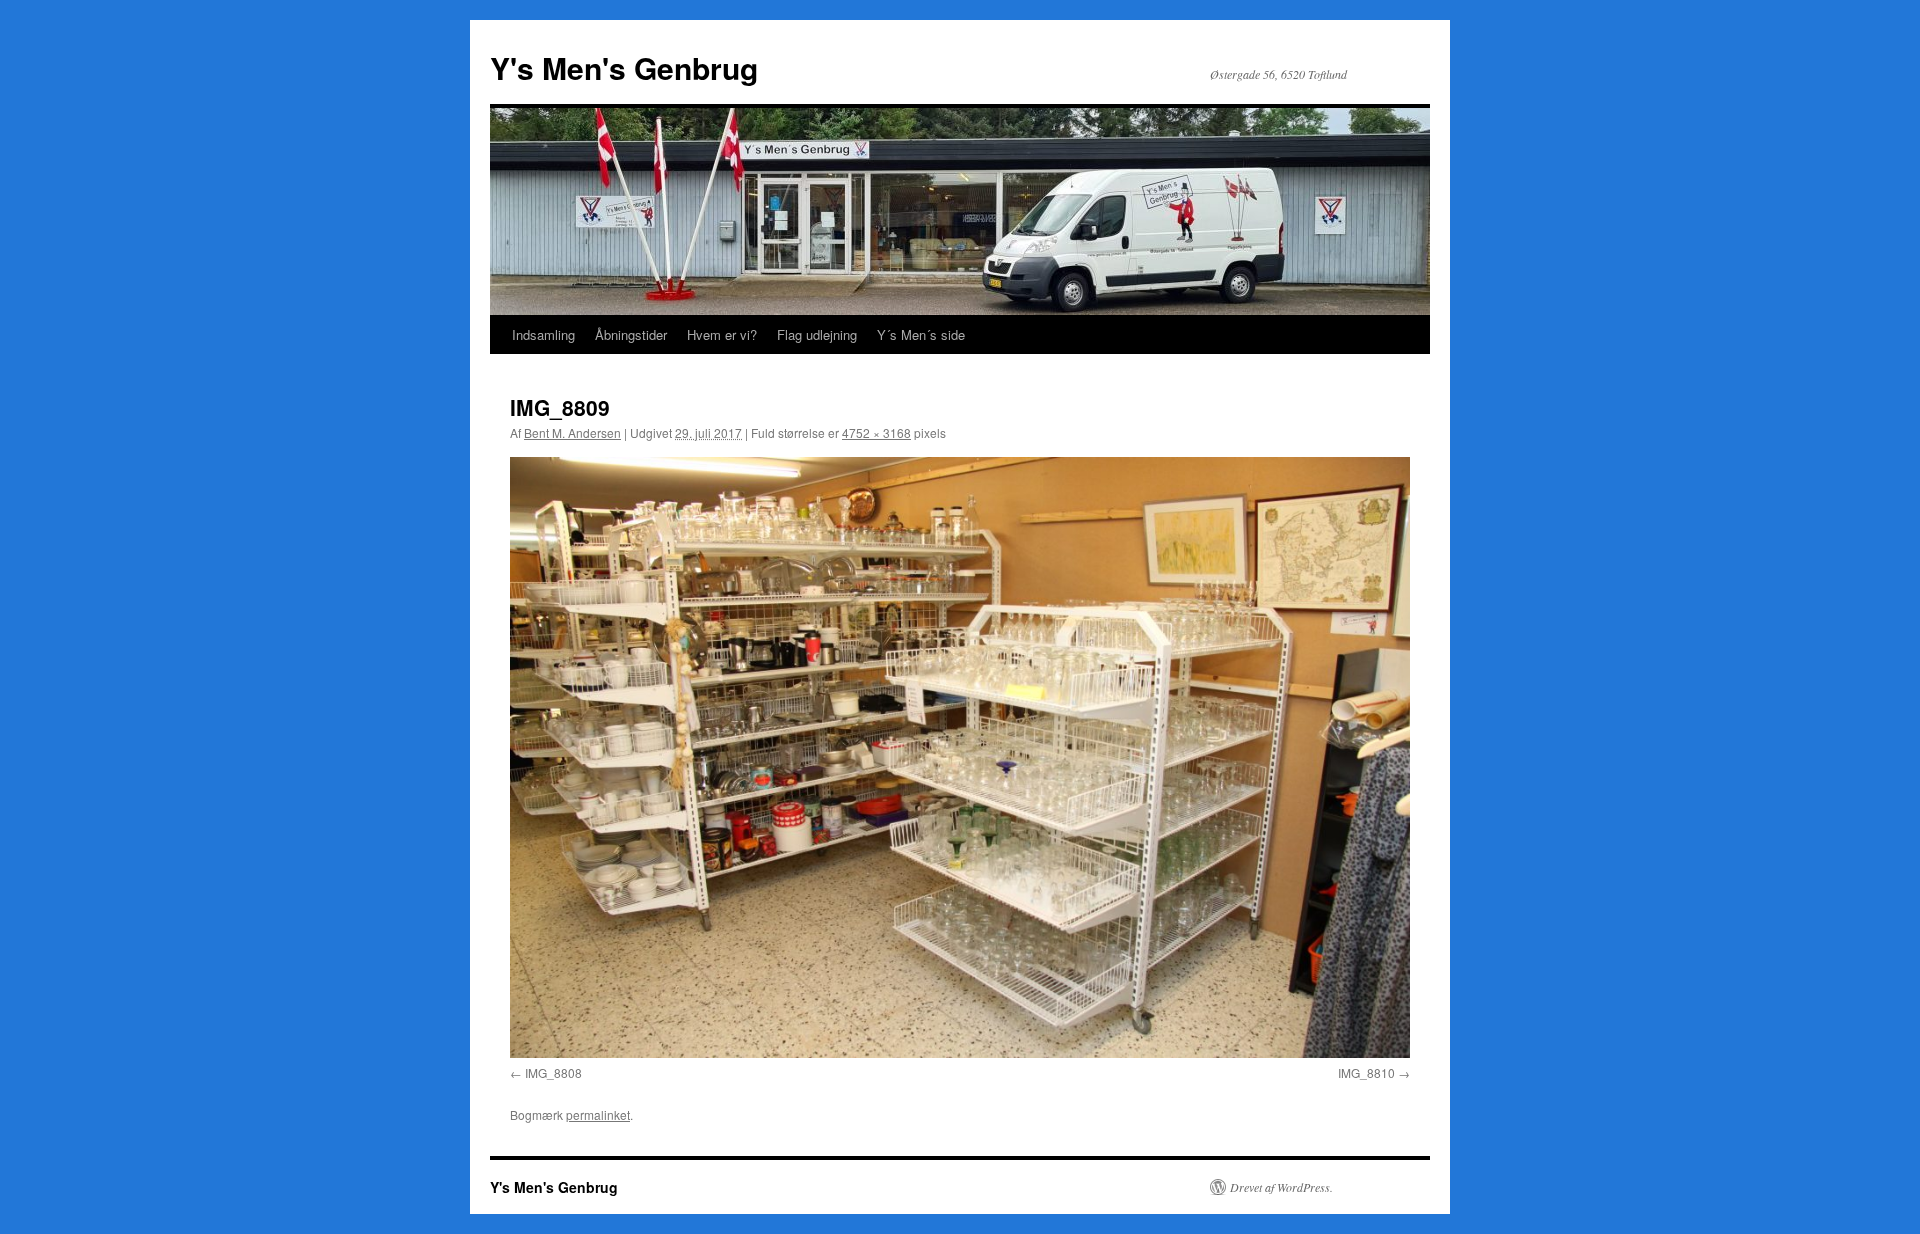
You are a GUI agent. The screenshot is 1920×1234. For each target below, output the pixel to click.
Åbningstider (631, 334)
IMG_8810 (1366, 1072)
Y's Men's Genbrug (624, 67)
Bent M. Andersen (572, 432)
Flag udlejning (817, 334)
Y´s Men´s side (921, 334)
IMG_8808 (553, 1072)
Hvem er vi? (722, 334)
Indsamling (543, 334)
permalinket (598, 1114)
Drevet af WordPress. (1281, 1187)
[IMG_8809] (960, 757)
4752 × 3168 (876, 432)
